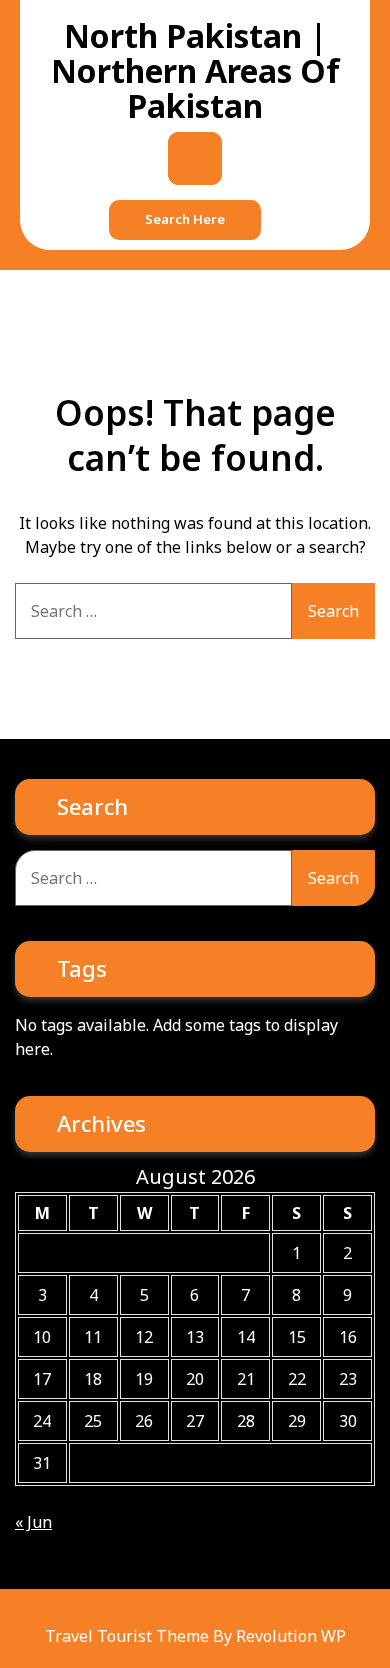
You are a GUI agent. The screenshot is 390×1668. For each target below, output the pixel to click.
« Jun (33, 1522)
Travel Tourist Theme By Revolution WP (195, 1636)
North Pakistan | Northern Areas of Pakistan (195, 70)
